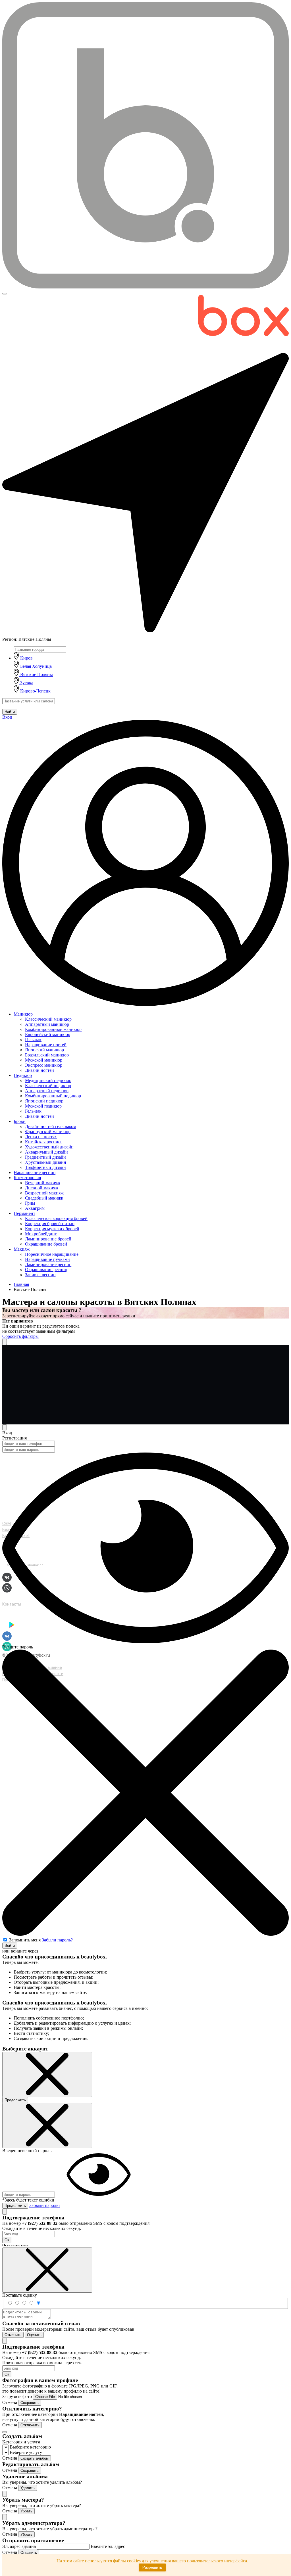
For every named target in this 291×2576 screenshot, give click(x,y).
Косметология (27, 1178)
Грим (30, 1203)
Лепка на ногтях (41, 1137)
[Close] (5, 1427)
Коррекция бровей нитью (50, 1224)
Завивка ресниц (40, 1275)
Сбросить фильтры (20, 1336)
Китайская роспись (44, 1142)
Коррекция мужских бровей (52, 1229)
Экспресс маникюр (44, 1065)
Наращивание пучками (47, 1259)
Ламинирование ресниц (48, 1264)
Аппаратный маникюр (47, 1024)
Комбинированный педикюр (53, 1096)
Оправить (29, 2553)
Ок (7, 2240)
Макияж (22, 1249)
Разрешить (152, 2567)
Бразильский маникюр (47, 1055)
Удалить (28, 2488)
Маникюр (23, 1014)
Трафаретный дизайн (45, 1167)
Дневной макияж (42, 1188)
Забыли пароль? (57, 1940)
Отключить (30, 2425)
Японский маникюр (44, 1050)
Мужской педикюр (43, 1106)
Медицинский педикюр (48, 1080)
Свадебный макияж (44, 1198)
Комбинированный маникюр (53, 1029)
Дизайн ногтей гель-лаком (51, 1126)
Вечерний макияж (43, 1183)
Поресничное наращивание (52, 1254)
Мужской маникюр (44, 1060)
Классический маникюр (48, 1019)
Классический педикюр (48, 1086)
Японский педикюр (44, 1101)
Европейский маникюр (48, 1034)
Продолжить (15, 2100)
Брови (20, 1121)
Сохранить (30, 2403)
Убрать (26, 2511)
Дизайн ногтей (40, 1070)
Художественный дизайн (49, 1147)
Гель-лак (33, 1040)
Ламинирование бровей (48, 1239)
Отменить (13, 2335)
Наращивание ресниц (35, 1172)
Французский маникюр (48, 1132)
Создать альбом (35, 2458)
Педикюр (23, 1075)
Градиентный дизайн (45, 1157)
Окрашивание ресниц (46, 1270)
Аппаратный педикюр (47, 1091)
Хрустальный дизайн (46, 1162)
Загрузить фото (18, 2396)
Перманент (24, 1213)
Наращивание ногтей (46, 1045)
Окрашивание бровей (46, 1244)
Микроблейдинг (41, 1234)
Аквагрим (35, 1208)
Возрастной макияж (44, 1193)
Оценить (34, 2335)
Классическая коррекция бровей (56, 1218)
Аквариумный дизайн (46, 1152)
